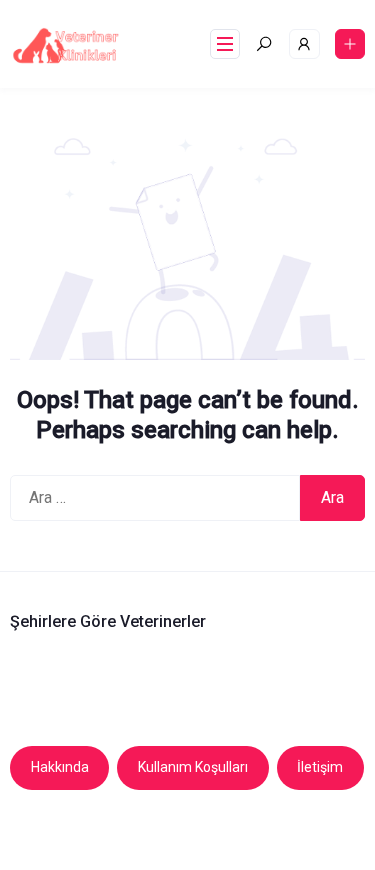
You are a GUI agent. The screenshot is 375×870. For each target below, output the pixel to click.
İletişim (320, 767)
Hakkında (60, 767)
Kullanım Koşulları (193, 767)
